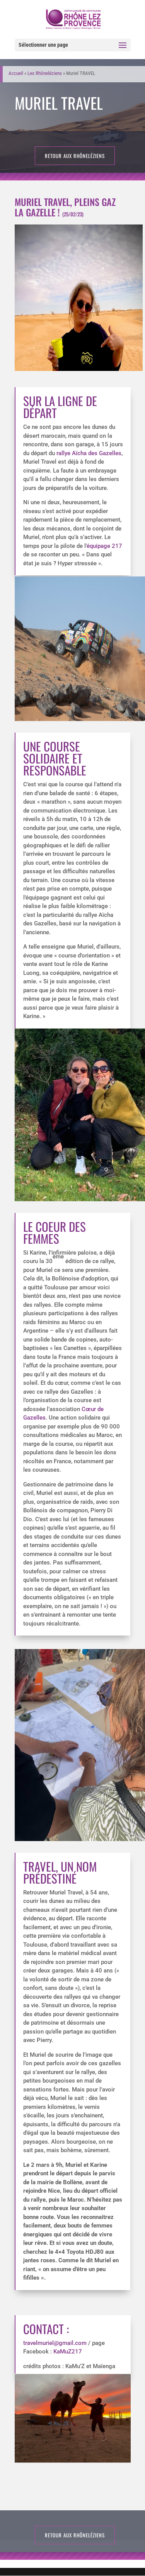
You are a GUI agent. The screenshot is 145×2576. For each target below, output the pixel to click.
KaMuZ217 (68, 2352)
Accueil (16, 73)
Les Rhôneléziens (45, 73)
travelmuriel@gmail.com (55, 2343)
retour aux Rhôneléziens (75, 156)
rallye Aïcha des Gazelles (89, 453)
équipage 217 (104, 546)
